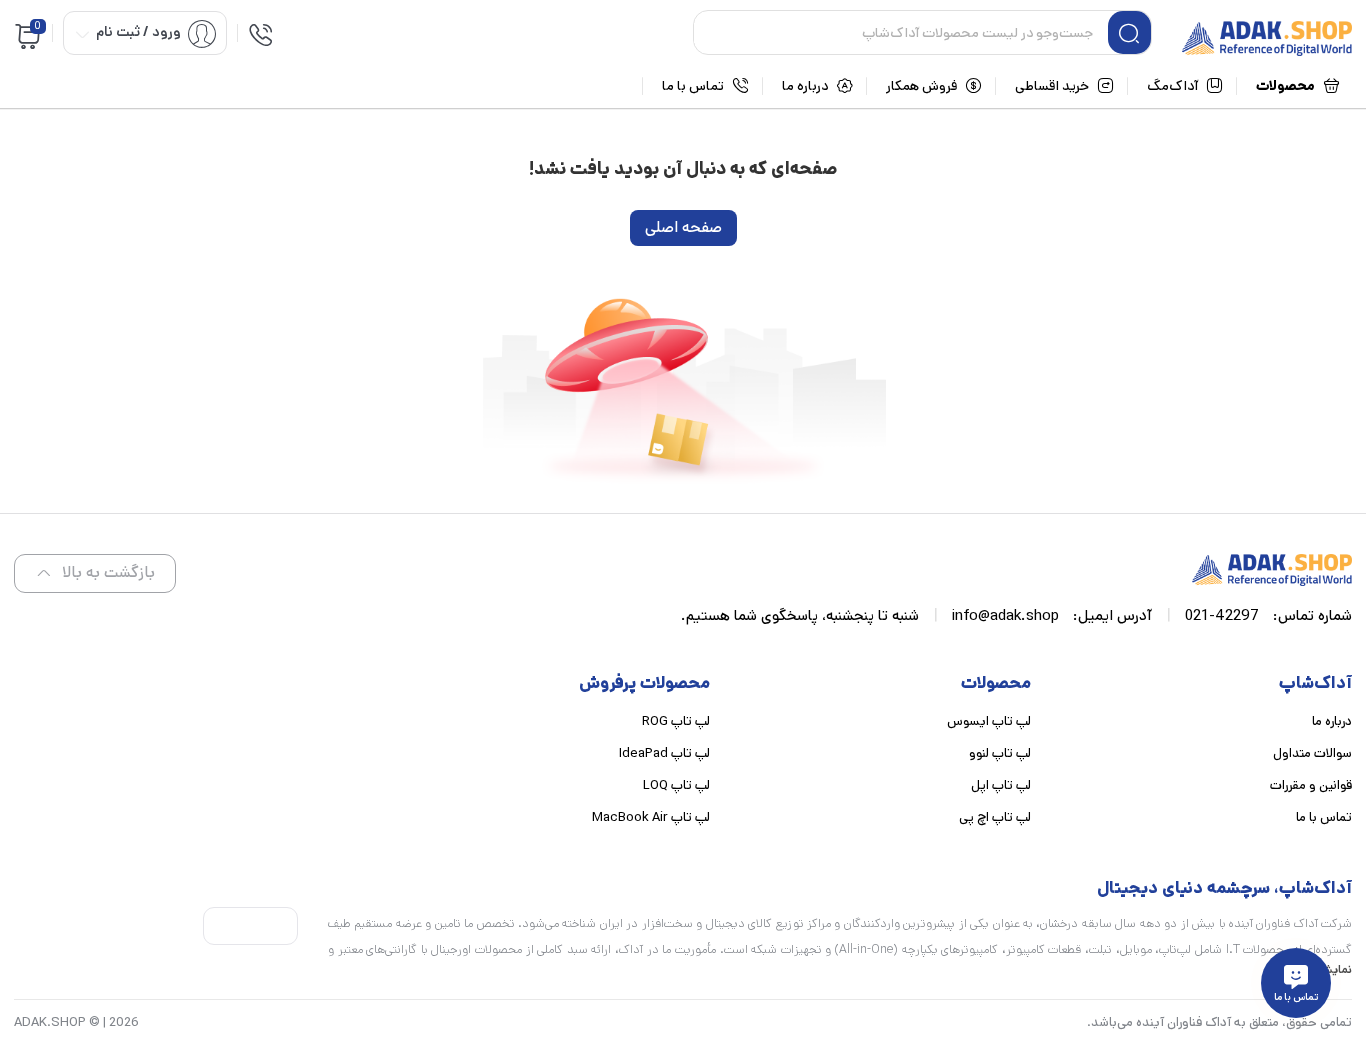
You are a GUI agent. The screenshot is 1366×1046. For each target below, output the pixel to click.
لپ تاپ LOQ (676, 785)
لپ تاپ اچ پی (995, 817)
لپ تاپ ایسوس (989, 721)
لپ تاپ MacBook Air (651, 817)
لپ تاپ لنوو (1000, 753)
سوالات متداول (1312, 753)
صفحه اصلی (683, 227)
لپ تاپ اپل (1001, 785)
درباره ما (1332, 721)
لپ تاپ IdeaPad (664, 753)
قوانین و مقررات (1311, 785)
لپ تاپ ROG (676, 721)
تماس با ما (1324, 817)
